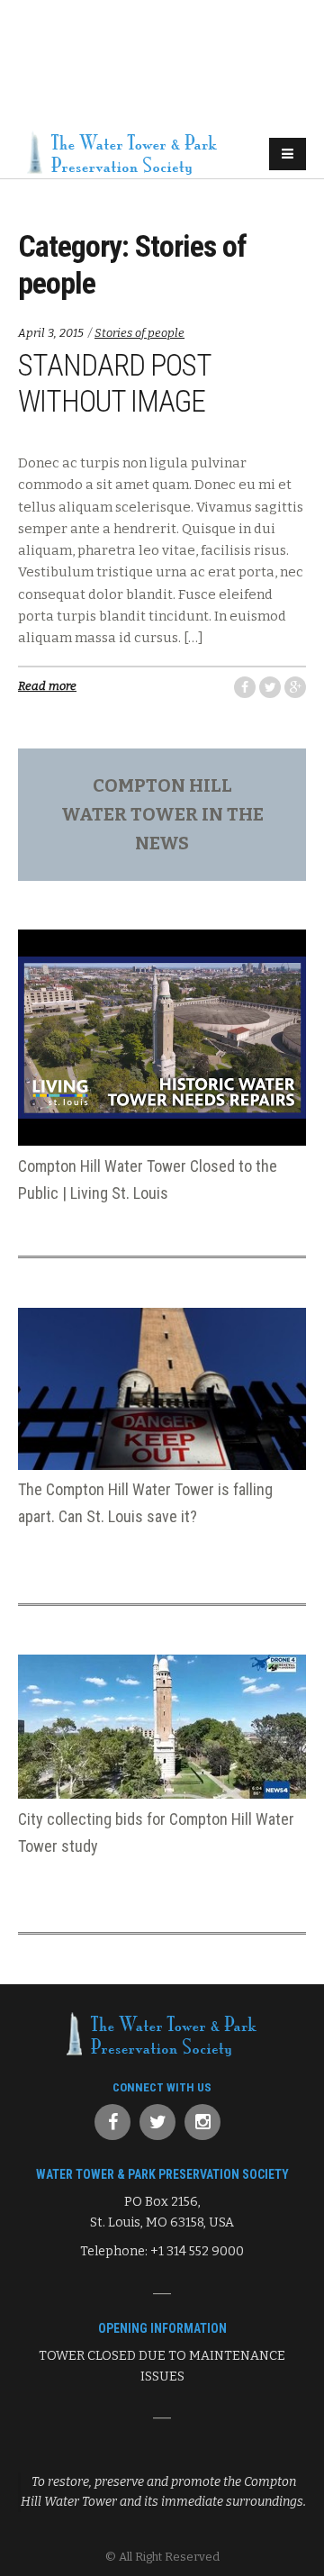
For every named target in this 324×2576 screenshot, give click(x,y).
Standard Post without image (114, 383)
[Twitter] (157, 2122)
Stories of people (139, 333)
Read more (47, 686)
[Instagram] (202, 2122)
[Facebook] (112, 2122)
